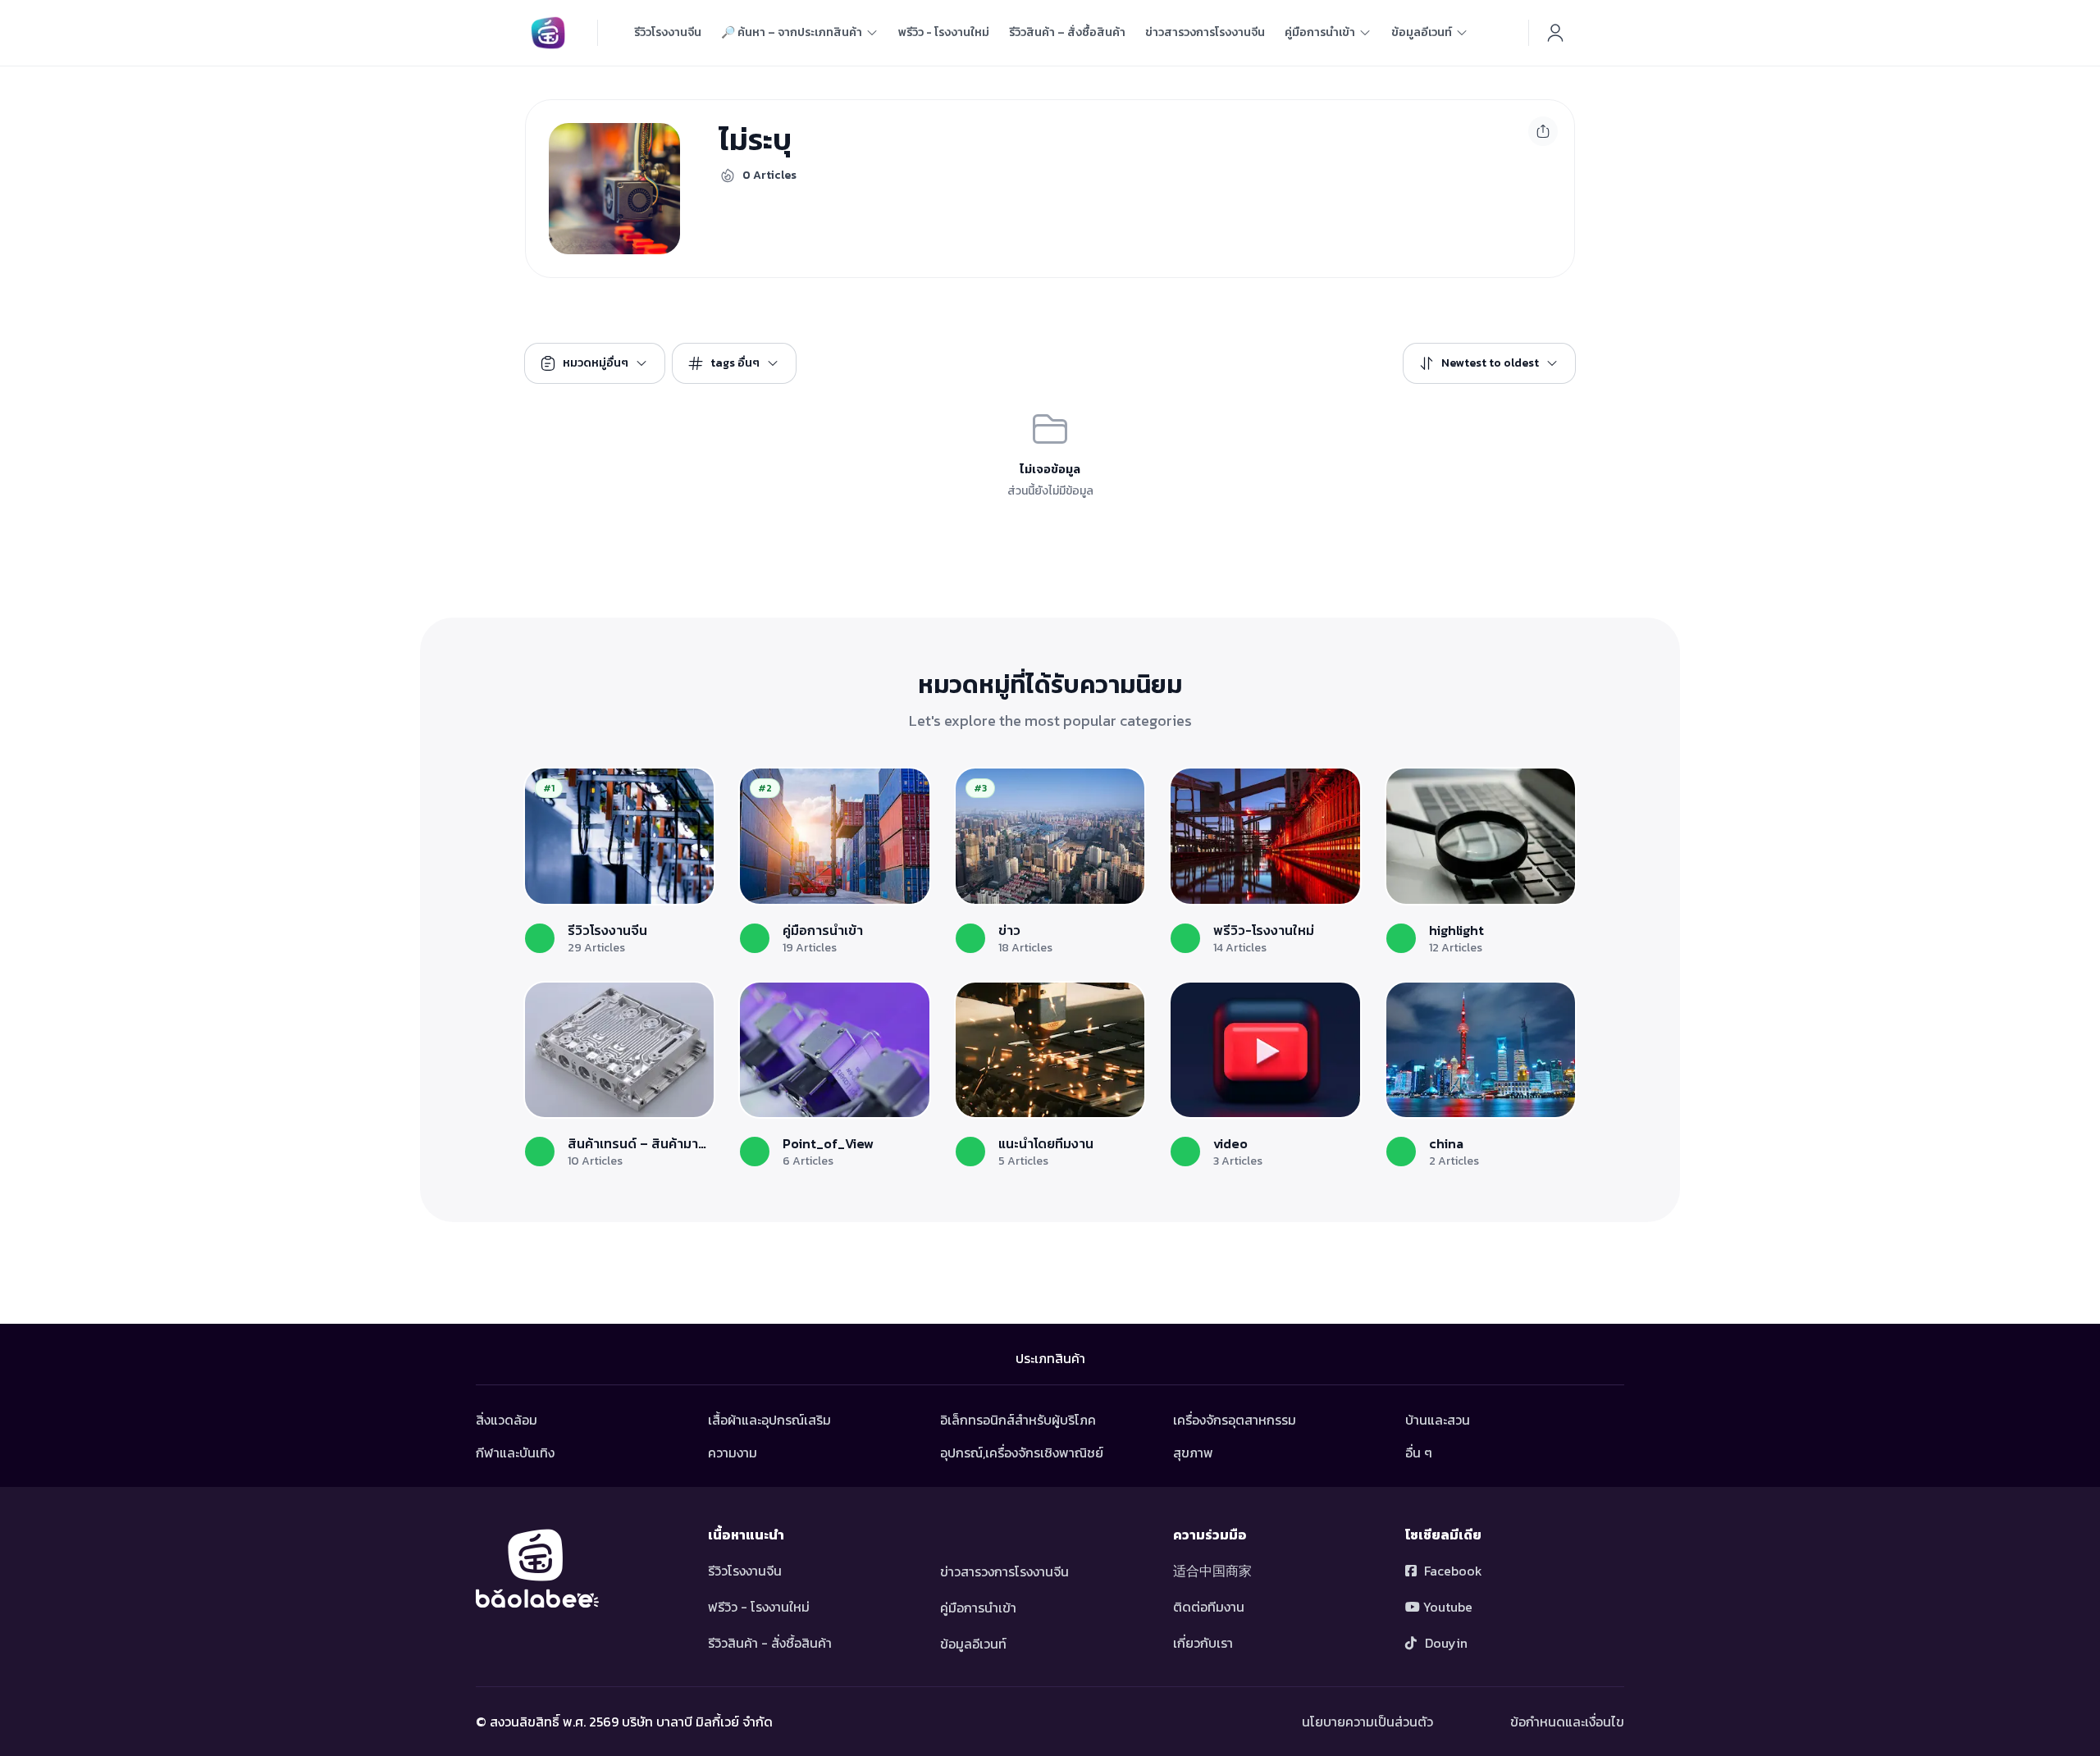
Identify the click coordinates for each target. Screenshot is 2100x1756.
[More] (1543, 131)
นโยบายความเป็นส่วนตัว (1367, 1722)
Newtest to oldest (1490, 363)
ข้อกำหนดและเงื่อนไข (1567, 1722)
